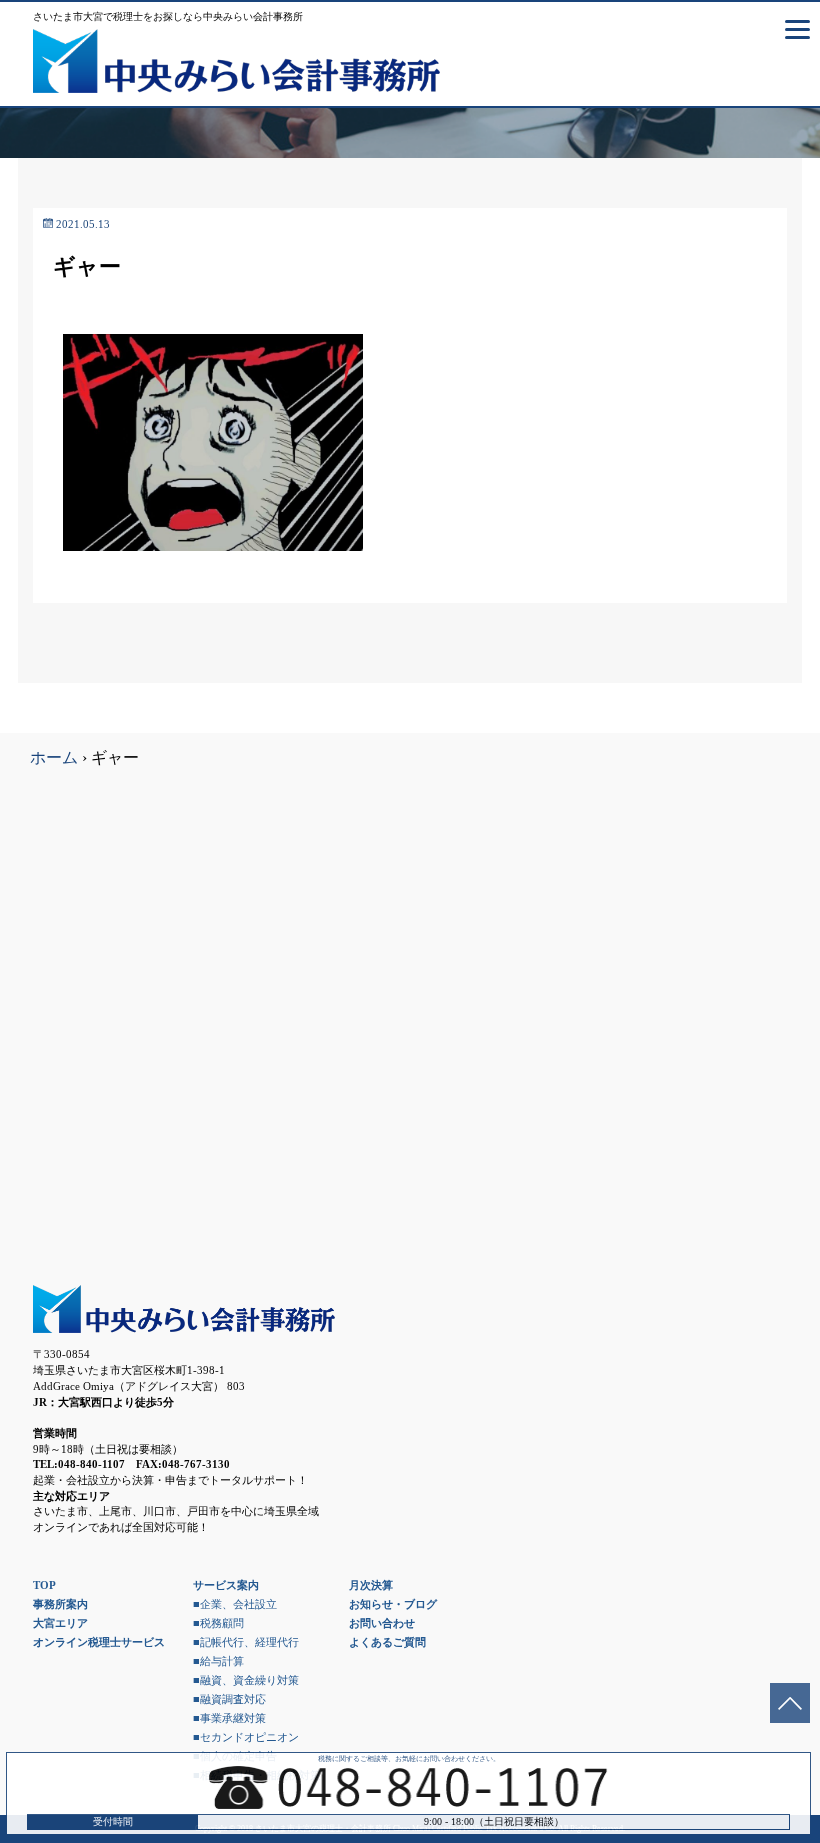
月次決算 (371, 1585)
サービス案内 (226, 1585)
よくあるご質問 (387, 1642)
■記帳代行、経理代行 (246, 1642)
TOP (44, 1585)
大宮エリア (60, 1623)
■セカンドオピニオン (246, 1737)
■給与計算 (218, 1661)
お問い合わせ (382, 1623)
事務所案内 (60, 1604)
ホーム (54, 757)
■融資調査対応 (229, 1699)
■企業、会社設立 (235, 1604)
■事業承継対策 (229, 1718)
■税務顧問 (218, 1623)
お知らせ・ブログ (393, 1604)
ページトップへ (790, 1703)
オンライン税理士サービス (99, 1642)
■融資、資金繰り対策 (246, 1680)
